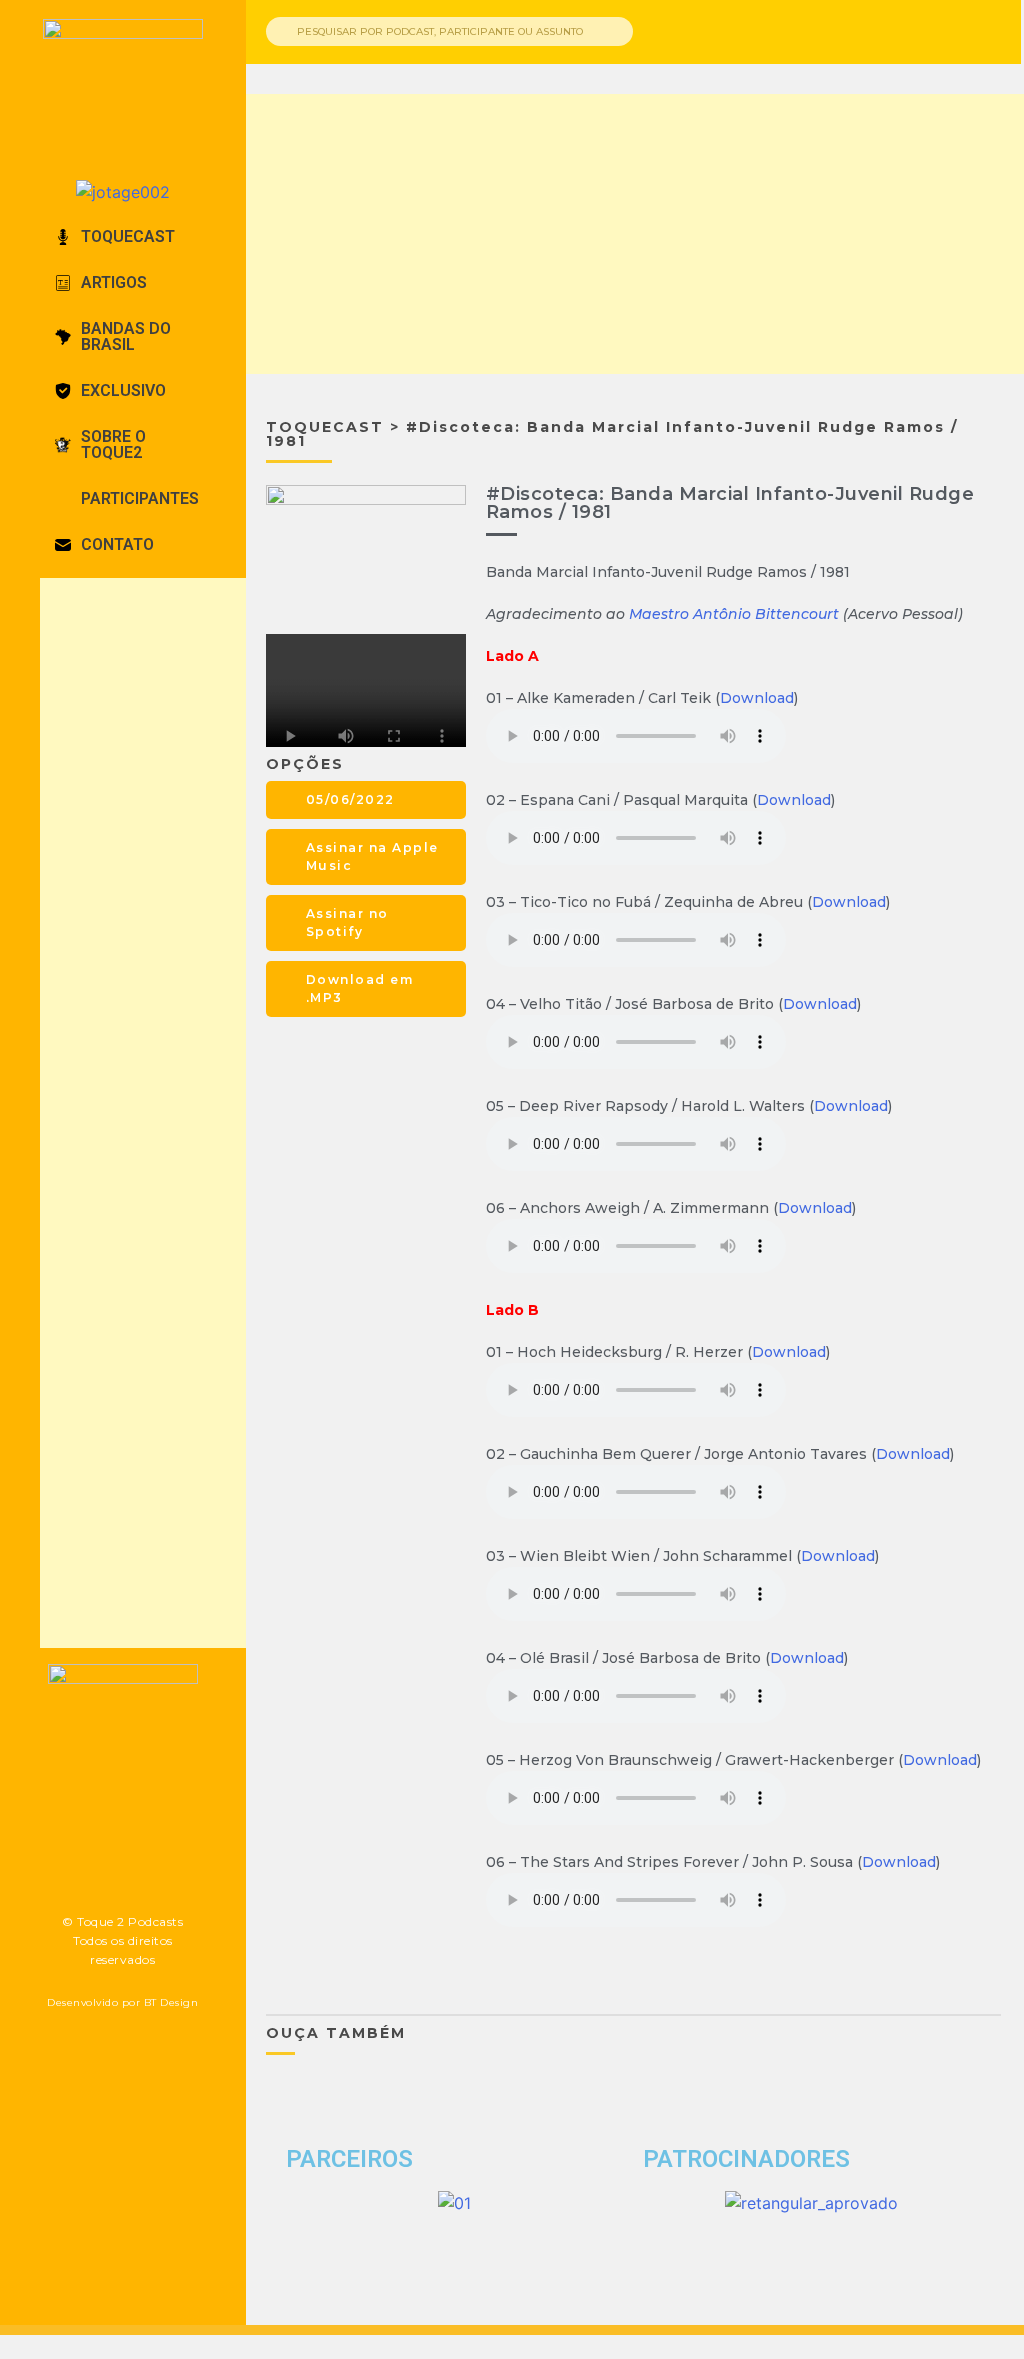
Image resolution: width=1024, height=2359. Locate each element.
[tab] (123, 237)
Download (757, 698)
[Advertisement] (175, 1113)
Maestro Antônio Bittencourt (734, 614)
